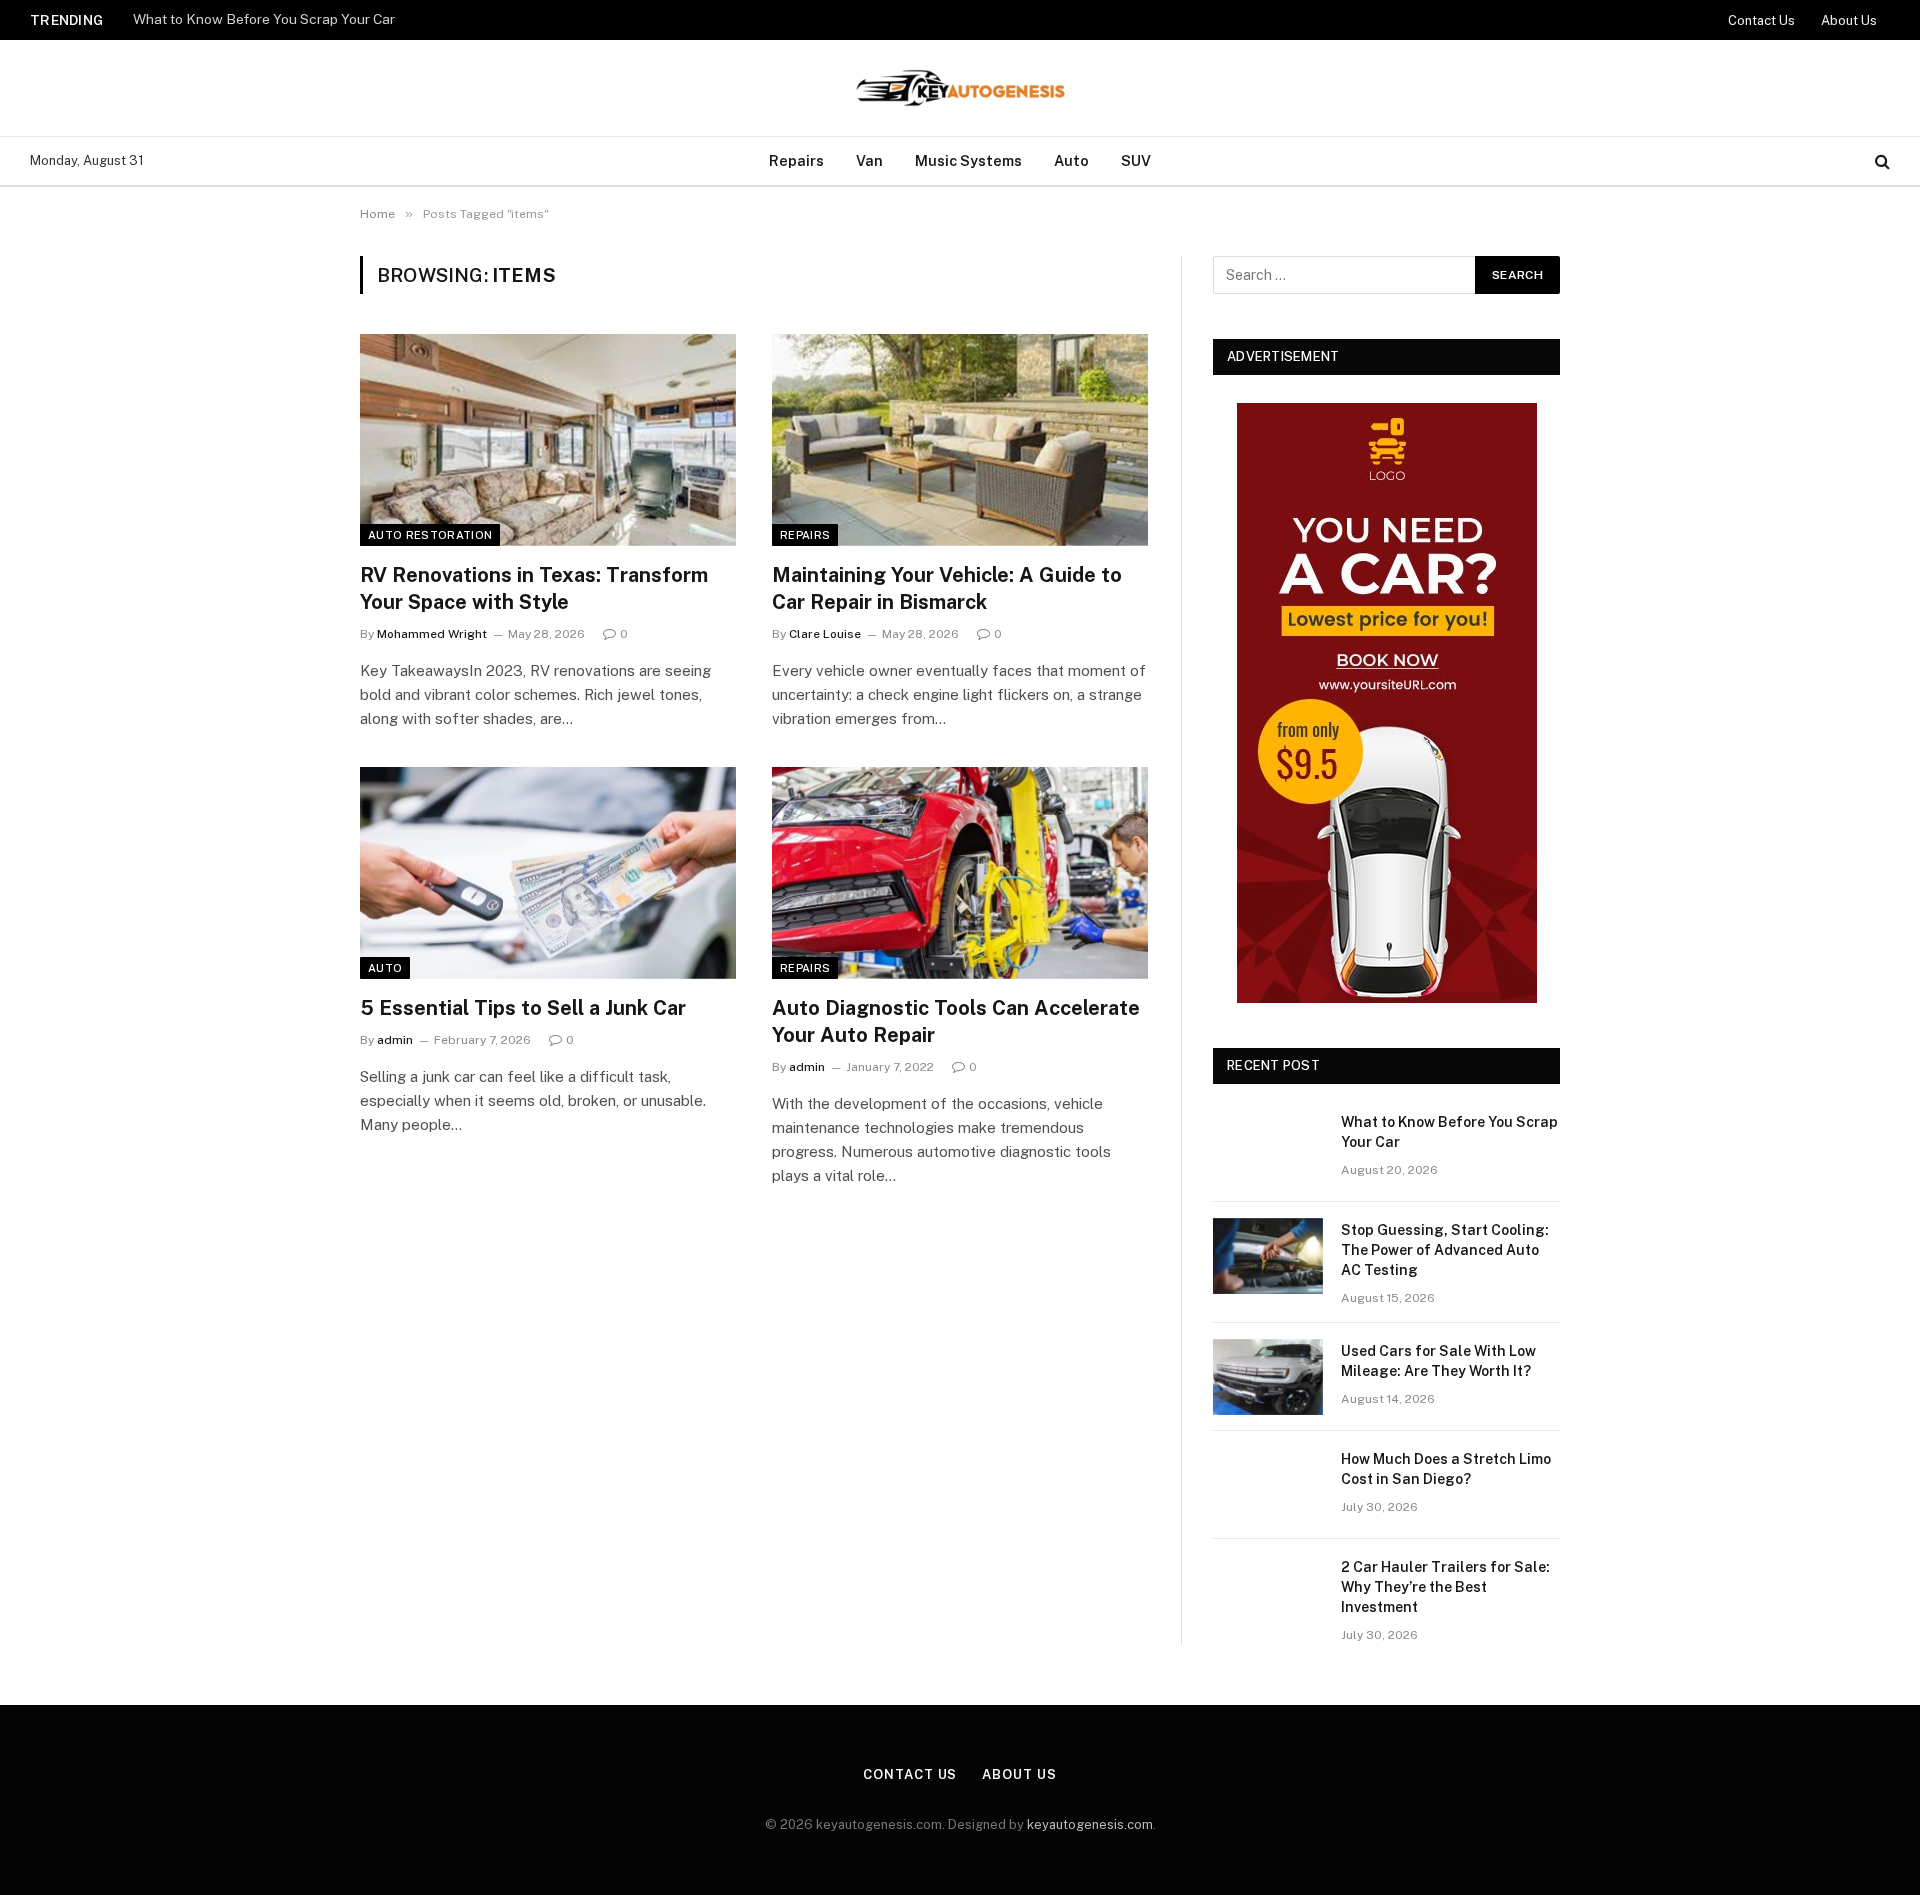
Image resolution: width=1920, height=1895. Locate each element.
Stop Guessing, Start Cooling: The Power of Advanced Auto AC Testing (1445, 1250)
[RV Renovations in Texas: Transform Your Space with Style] (548, 440)
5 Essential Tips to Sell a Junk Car (523, 1008)
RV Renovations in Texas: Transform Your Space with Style (534, 588)
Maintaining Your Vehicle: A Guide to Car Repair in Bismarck (947, 588)
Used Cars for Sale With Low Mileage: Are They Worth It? (1438, 1361)
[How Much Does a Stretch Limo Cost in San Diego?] (1268, 1485)
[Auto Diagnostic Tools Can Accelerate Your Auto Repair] (960, 873)
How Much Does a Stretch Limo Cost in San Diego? (1446, 1469)
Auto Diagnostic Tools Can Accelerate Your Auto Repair (956, 1021)
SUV (1136, 160)
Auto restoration (430, 535)
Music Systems (968, 160)
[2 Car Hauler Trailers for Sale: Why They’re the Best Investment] (1268, 1593)
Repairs (796, 160)
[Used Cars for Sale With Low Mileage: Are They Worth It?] (1268, 1377)
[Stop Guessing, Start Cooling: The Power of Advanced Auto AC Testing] (1268, 1256)
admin (395, 1040)
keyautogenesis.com (1090, 1824)
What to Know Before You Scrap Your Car (264, 19)
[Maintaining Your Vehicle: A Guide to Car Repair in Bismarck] (960, 440)
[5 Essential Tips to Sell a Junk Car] (548, 873)
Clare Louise (825, 634)
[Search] (1880, 161)
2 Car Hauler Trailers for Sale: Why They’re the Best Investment (1445, 1587)
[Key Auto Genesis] (959, 88)
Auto (1071, 160)
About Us (1849, 20)
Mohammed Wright (432, 634)
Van (869, 160)
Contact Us (1761, 20)
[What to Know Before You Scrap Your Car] (1268, 1148)
